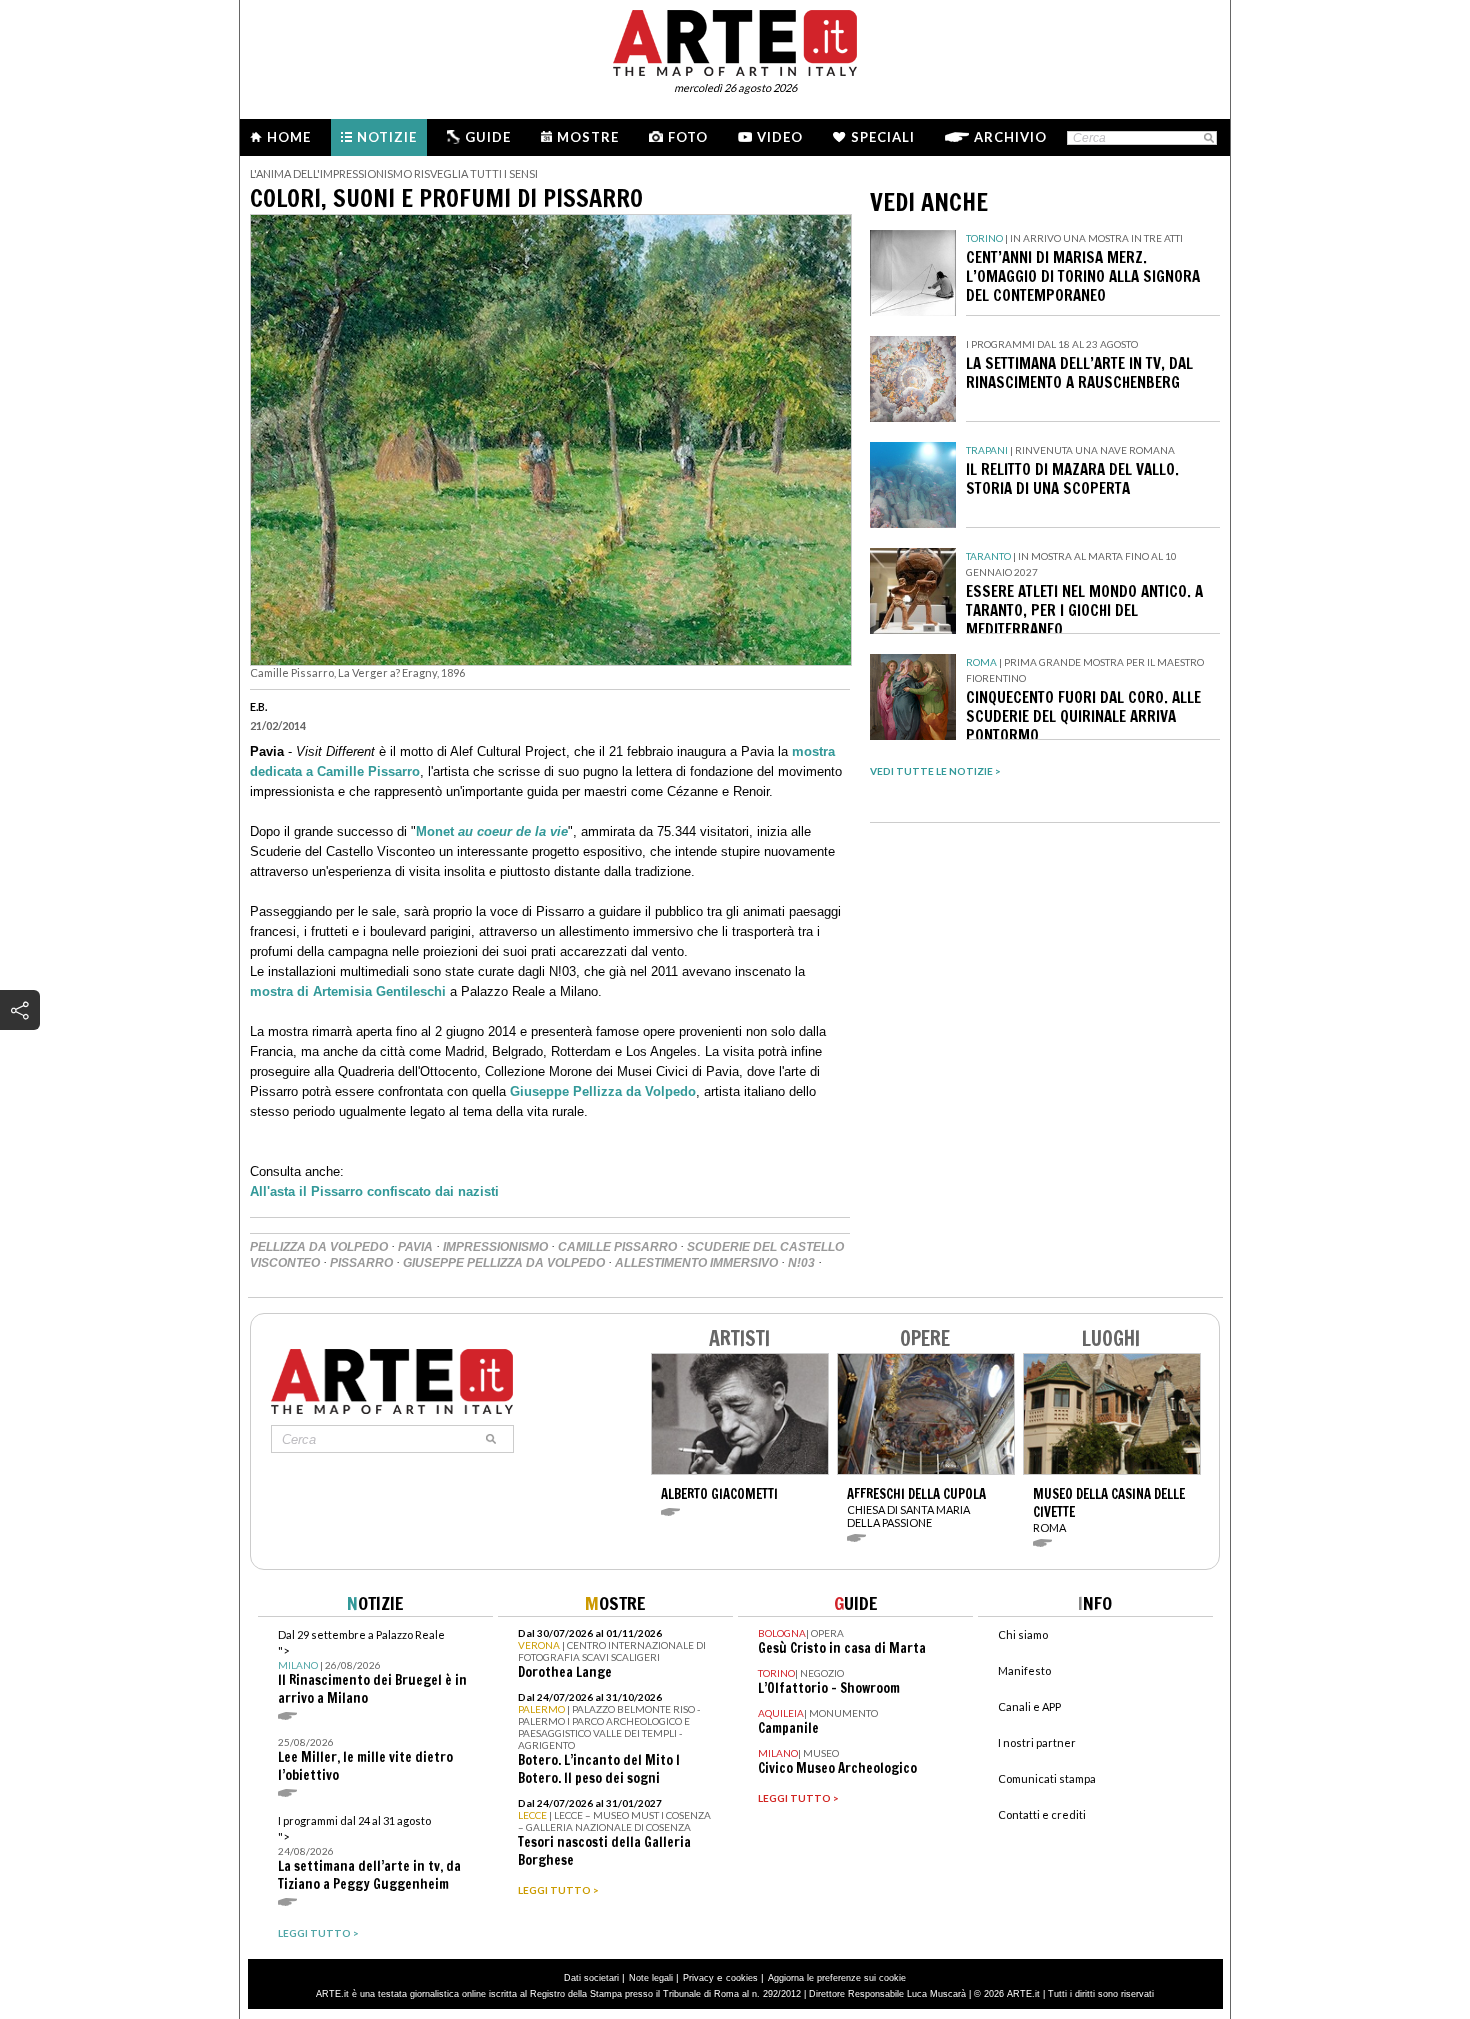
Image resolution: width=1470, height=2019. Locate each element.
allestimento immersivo (696, 1263)
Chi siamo (1023, 1634)
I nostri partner (1037, 1742)
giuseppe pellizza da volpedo (504, 1263)
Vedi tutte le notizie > (935, 771)
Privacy (698, 1978)
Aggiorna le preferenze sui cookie (837, 1978)
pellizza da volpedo (319, 1247)
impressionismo (495, 1247)
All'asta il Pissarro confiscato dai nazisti (374, 1191)
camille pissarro (617, 1247)
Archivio (1010, 137)
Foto (688, 137)
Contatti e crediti (1042, 1814)
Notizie (387, 137)
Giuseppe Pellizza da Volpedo (603, 1091)
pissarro (361, 1263)
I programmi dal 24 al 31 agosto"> (369, 1853)
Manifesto (1024, 1670)
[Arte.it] (735, 40)
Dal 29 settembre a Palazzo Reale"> (372, 1667)
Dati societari (591, 1978)
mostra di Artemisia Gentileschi (348, 991)
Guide (488, 137)
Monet (492, 831)
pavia (415, 1247)
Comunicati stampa (1047, 1778)
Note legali (651, 1978)
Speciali (883, 137)
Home (289, 137)
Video (780, 137)
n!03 (801, 1263)
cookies (742, 1978)
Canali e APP (1029, 1706)
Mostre (588, 137)
